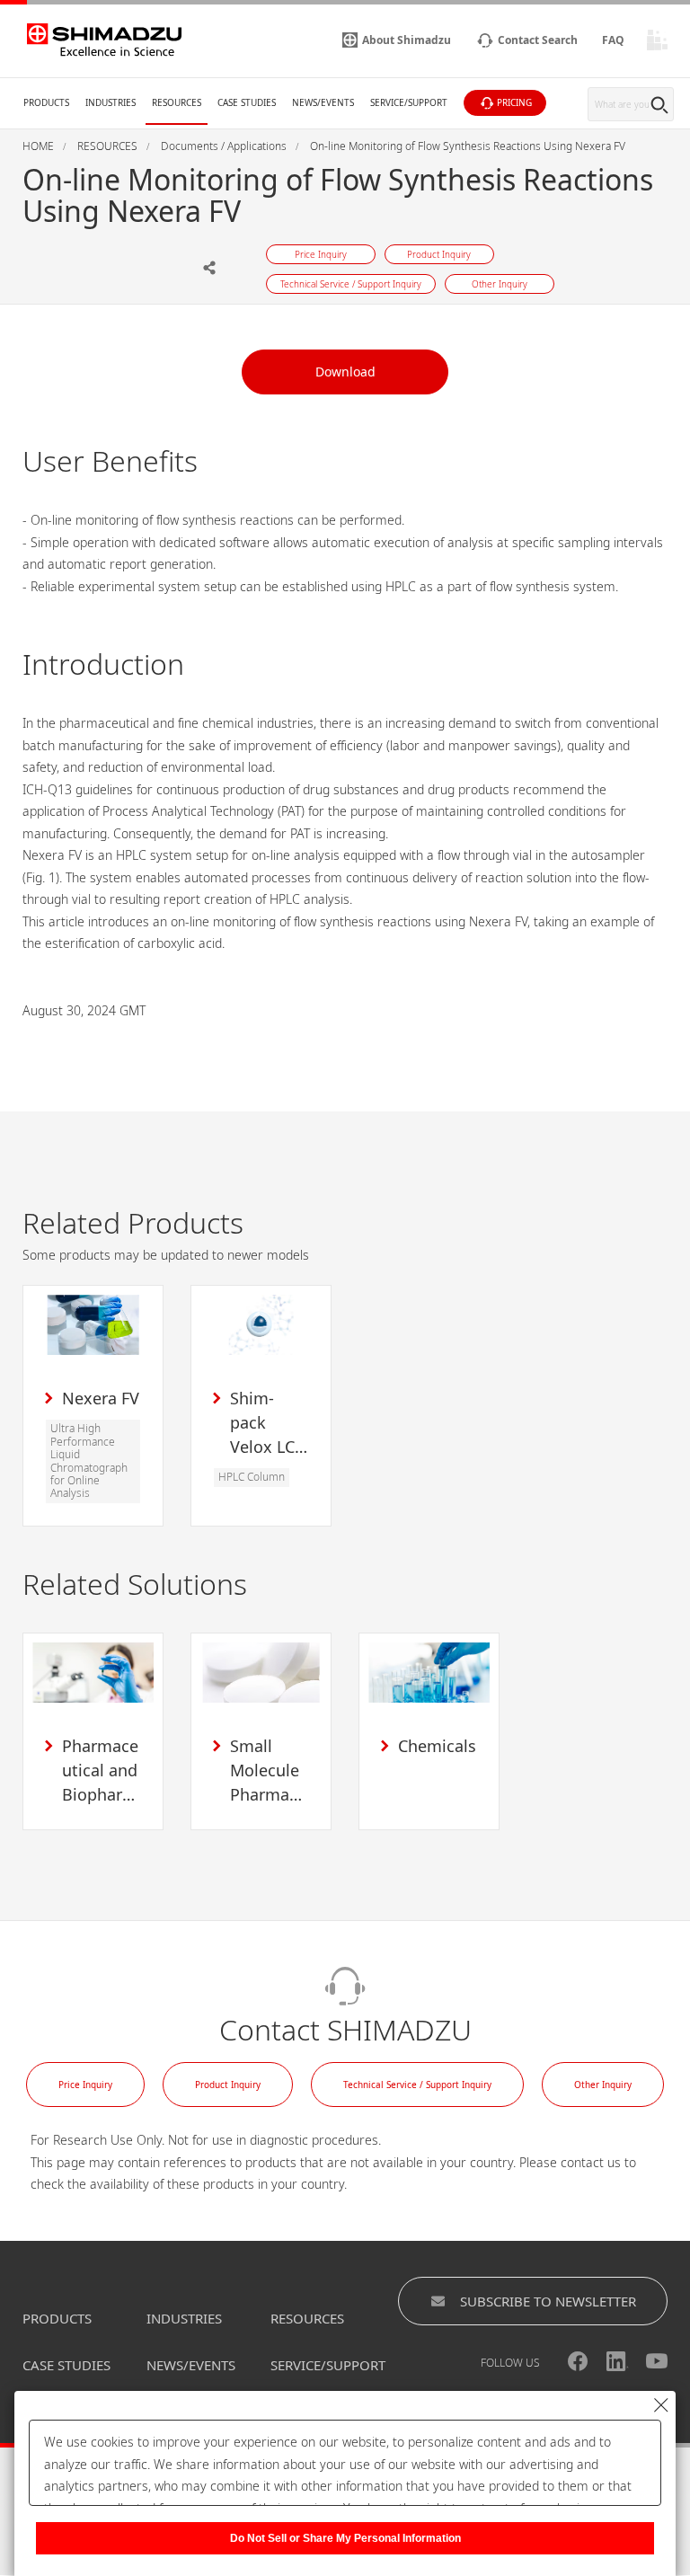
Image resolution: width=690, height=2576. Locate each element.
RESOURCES (307, 2318)
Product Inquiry (228, 2085)
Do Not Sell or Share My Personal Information (345, 2538)
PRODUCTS (57, 2318)
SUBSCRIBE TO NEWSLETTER (548, 2301)
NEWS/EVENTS (191, 2365)
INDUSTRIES (184, 2318)
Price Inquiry (85, 2085)
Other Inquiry (603, 2085)
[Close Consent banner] (661, 2405)
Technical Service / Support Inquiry (417, 2085)
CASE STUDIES (66, 2365)
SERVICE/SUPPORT (328, 2365)
